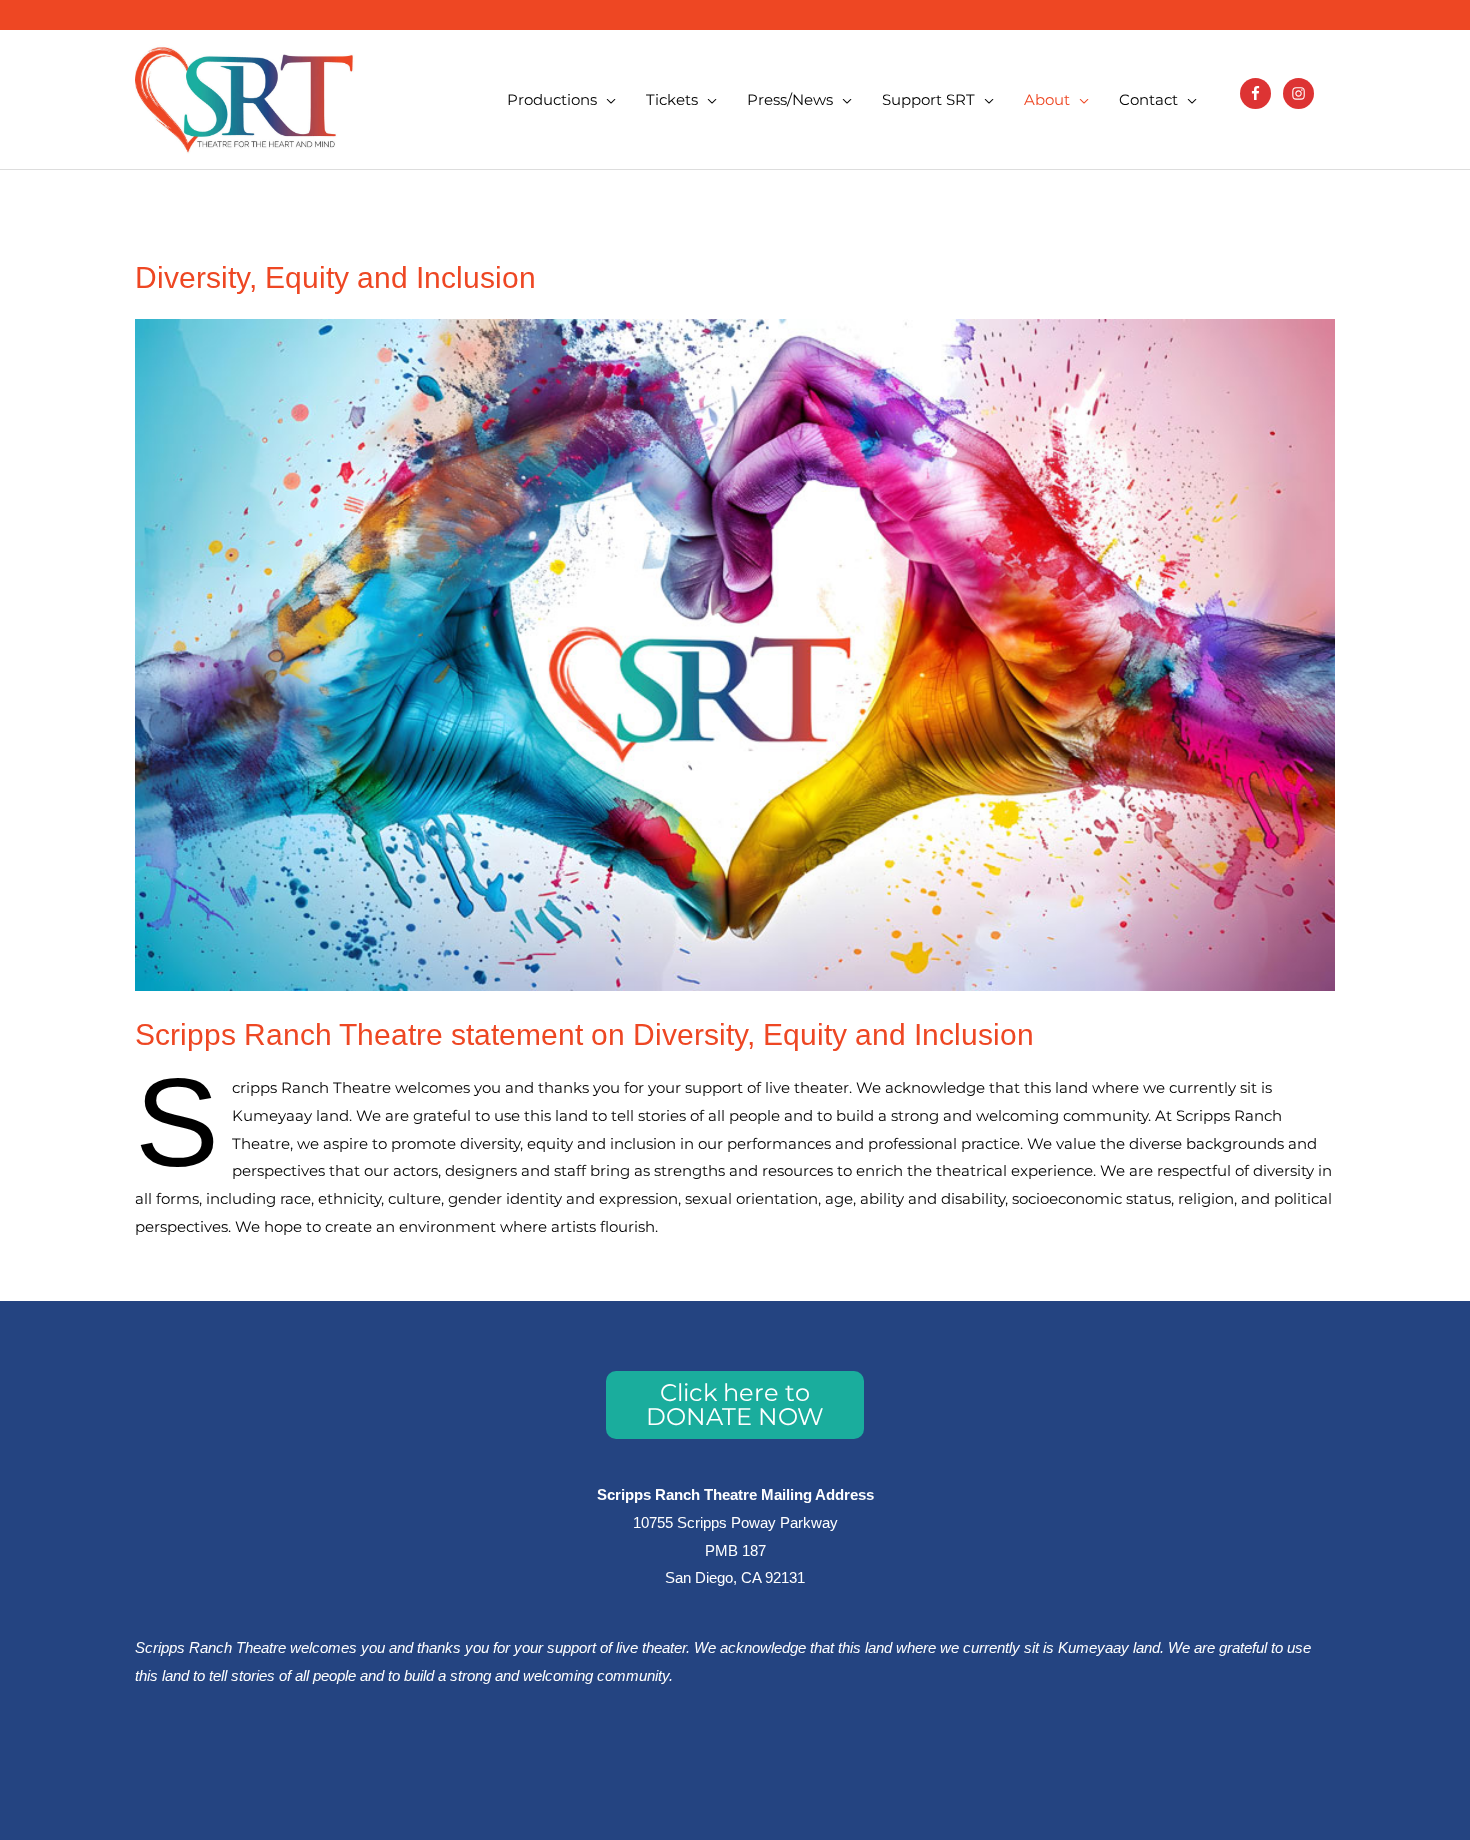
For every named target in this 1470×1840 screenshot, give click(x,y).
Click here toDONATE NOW (735, 1404)
